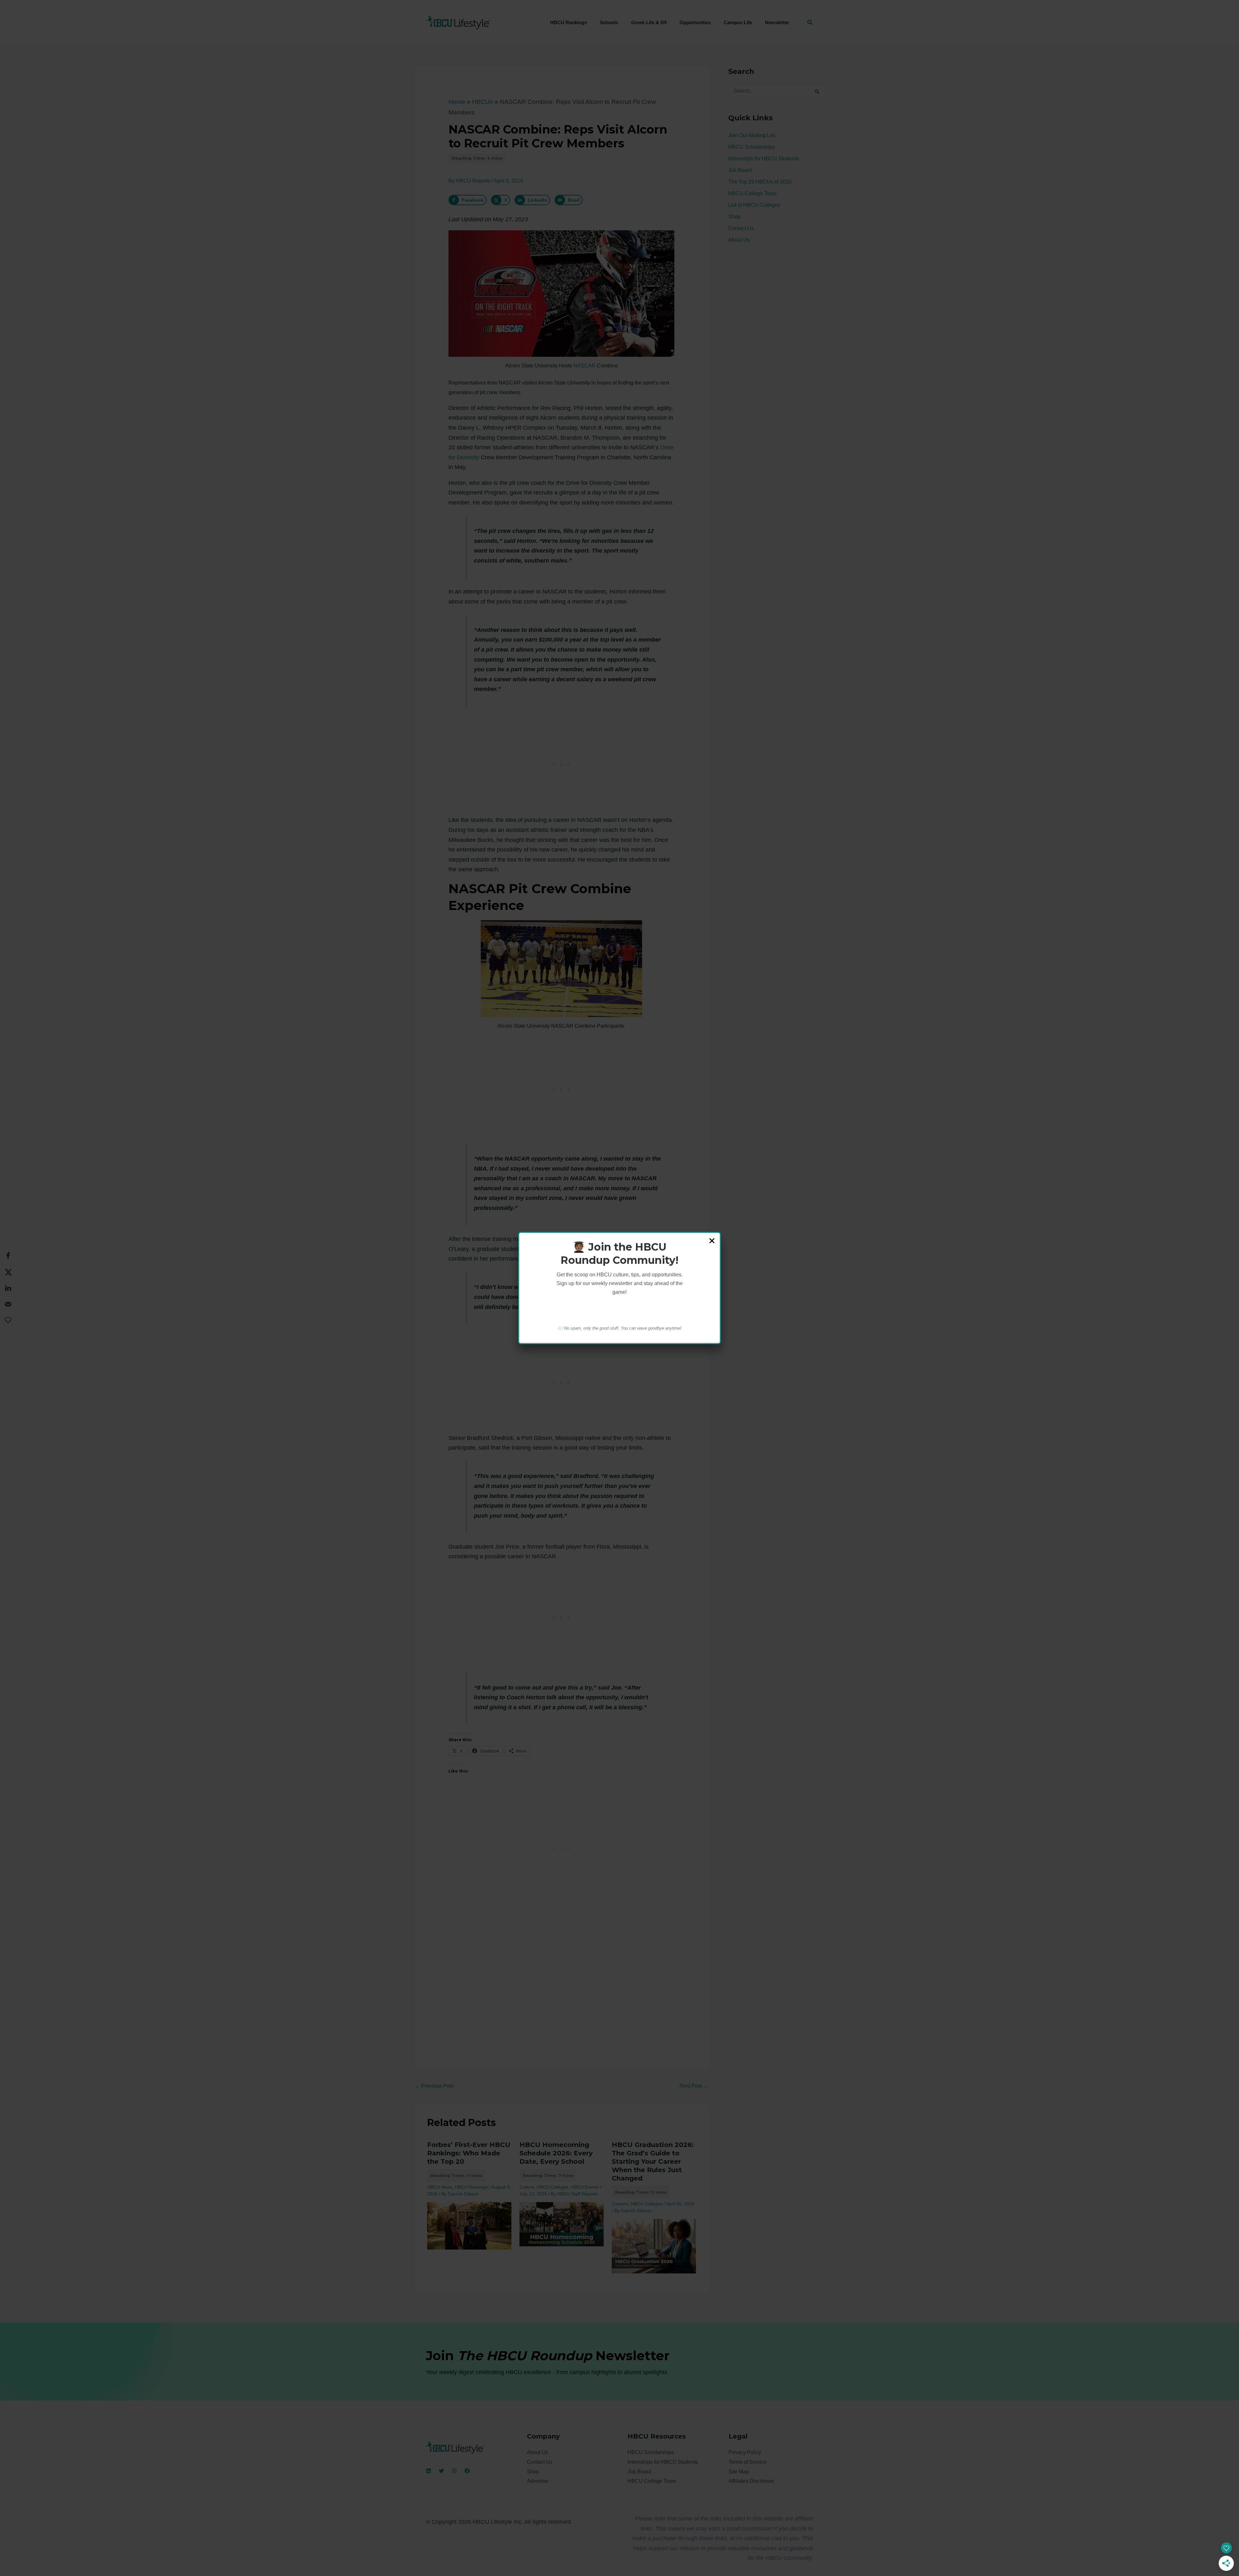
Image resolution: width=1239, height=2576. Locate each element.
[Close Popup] (712, 1241)
